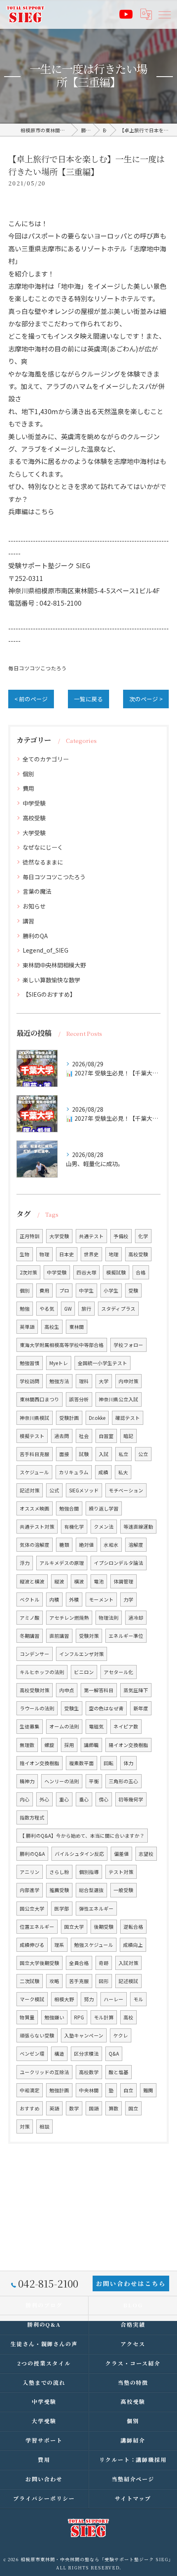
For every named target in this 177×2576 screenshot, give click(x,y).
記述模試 (128, 1981)
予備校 (121, 1236)
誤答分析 (79, 1399)
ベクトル (30, 1599)
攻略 (54, 1981)
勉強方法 (59, 1381)
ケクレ (121, 2035)
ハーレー (114, 1999)
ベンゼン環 (32, 2054)
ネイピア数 (126, 1726)
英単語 (27, 1327)
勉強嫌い (54, 2017)
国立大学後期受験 (40, 1963)
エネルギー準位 (126, 1636)
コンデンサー (35, 1654)
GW (68, 1309)
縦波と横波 (32, 1581)
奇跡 (104, 1963)
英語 (54, 2108)
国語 (94, 2108)
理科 (84, 1381)
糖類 (64, 1545)
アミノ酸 (30, 1618)
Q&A (114, 2054)
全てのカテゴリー (46, 759)
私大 (123, 1472)
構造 (59, 2054)
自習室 (106, 1436)
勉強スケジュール (94, 1945)
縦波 (59, 1581)
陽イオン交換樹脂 (128, 1745)
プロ (64, 1290)
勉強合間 (69, 1508)
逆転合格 (133, 1927)
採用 (69, 1745)
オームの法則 (64, 1726)
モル (138, 1999)
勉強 (25, 1309)
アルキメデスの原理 (62, 1563)
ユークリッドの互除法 (44, 2072)
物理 (44, 1254)
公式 (54, 1490)
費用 (28, 788)
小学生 (111, 1290)
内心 (25, 1799)
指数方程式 (32, 1817)
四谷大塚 (86, 1272)
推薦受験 (59, 1890)
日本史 (67, 1254)
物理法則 (109, 1618)
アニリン (30, 1872)
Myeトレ (59, 1363)
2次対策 (28, 1272)
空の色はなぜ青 (106, 1708)
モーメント (101, 1599)
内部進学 (30, 1890)
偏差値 (121, 1854)
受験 (133, 1290)
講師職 (91, 1745)
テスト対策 (121, 1872)
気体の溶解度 (35, 1545)
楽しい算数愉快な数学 (51, 980)
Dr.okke (97, 1418)
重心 (64, 1799)
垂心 (84, 1799)
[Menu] (164, 14)
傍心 (104, 1799)
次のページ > (146, 699)
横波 (79, 1581)
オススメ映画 (35, 1508)
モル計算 (104, 2017)
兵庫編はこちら (31, 511)
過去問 (62, 1436)
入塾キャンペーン (84, 2035)
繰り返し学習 (104, 1508)
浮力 (25, 1563)
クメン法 (104, 1527)
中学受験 (34, 803)
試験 (84, 1454)
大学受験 (34, 833)
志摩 (140, 248)
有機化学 (74, 1527)
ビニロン (84, 1672)
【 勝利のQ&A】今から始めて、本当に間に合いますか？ (82, 1836)
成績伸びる (32, 1945)
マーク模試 (32, 1999)
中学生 (86, 1290)
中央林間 (89, 2090)
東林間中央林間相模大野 (54, 965)
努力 (89, 1999)
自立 (128, 2090)
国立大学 (74, 1927)
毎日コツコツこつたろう (37, 668)
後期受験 (104, 1927)
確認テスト (128, 1418)
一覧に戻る (88, 699)
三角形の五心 (123, 1781)
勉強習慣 (30, 1363)
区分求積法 (86, 2054)
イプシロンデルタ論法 (119, 1563)
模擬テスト (32, 1436)
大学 (104, 1381)
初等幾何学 (131, 1799)
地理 (114, 1254)
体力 (128, 1763)
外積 (74, 1599)
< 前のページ (31, 699)
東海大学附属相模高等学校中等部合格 (62, 1345)
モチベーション (126, 1490)
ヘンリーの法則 (62, 1781)
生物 (25, 1254)
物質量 (27, 2017)
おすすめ (30, 2108)
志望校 (146, 1854)
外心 (44, 1799)
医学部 (62, 1909)
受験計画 (69, 1418)
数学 (74, 2108)
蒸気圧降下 (136, 1690)
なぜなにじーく (43, 847)
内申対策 (128, 1381)
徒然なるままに (43, 862)
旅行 (86, 1309)
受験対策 (89, 1636)
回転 (109, 1763)
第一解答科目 (99, 1690)
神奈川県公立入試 (119, 1399)
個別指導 (89, 1872)
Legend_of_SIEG (45, 950)
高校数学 (89, 2072)
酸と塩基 (119, 2072)
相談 (44, 2126)
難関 (148, 2090)
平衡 (94, 1781)
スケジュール (34, 1472)
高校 (128, 2017)
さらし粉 (59, 1872)
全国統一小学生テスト (102, 1363)
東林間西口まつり (40, 1399)
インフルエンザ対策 (82, 1654)
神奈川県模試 (35, 1418)
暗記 (128, 1436)
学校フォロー (128, 1345)
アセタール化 (119, 1672)
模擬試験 (116, 1272)
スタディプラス (118, 1309)
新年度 (141, 1708)
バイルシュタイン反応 (79, 1854)
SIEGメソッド (84, 1490)
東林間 (77, 1327)
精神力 (27, 1781)
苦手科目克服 (35, 1454)
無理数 (27, 1745)
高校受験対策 (35, 1690)
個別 (28, 774)
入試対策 (128, 1963)
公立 (143, 1454)
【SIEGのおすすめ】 (49, 994)
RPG (79, 2017)
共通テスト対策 (37, 1527)
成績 (103, 1472)
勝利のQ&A (32, 1854)
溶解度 (136, 1545)
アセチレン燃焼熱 (69, 1618)
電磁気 (96, 1726)
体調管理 (123, 1581)
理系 (59, 1945)
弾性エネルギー (96, 1909)
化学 (143, 1236)
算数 (114, 2108)
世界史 (91, 1254)
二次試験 (30, 1981)
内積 (54, 1599)
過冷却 (136, 1618)
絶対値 (86, 1545)
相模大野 (64, 1999)
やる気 (47, 1309)
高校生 (52, 1327)
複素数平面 (82, 1763)
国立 (133, 2108)
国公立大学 (32, 1909)
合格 (141, 1272)
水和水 (111, 1545)
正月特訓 (30, 1236)
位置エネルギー (37, 1927)
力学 (128, 1599)
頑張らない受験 (37, 2035)
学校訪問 (30, 1381)
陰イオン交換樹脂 (40, 1763)
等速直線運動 (138, 1527)
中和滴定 (30, 2090)
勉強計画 (59, 2090)
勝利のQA (35, 936)
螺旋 (49, 1745)
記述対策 (30, 1490)
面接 (64, 1454)
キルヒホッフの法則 (42, 1672)
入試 (104, 1454)
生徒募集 (30, 1726)
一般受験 (123, 1890)
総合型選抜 (91, 1890)
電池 (99, 1581)
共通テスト (91, 1236)
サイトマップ (133, 2498)
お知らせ (34, 906)
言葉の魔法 (37, 891)
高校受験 (34, 818)
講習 (28, 921)
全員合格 (79, 1963)
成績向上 (133, 1945)
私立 (123, 1454)
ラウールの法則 (37, 1708)
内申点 (67, 1690)
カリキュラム (74, 1472)
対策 (25, 2126)
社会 (84, 1436)
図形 (104, 1981)
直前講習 (59, 1636)
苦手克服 (79, 1981)
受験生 (72, 1708)
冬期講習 (30, 1636)
